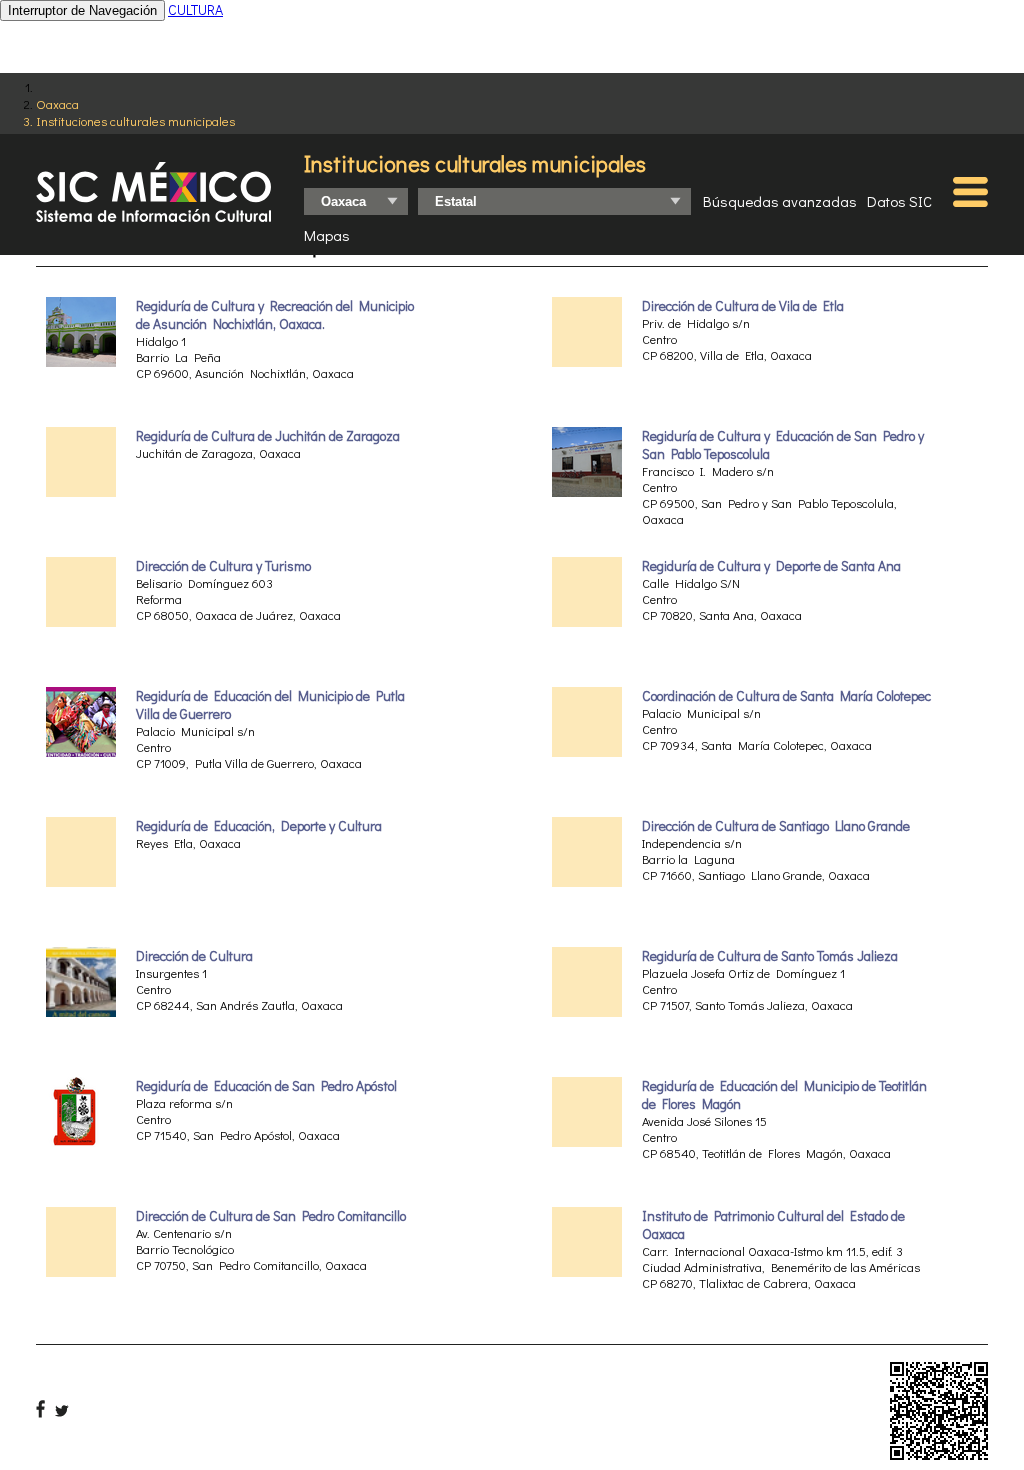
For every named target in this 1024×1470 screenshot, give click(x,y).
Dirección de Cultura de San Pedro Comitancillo (271, 1216)
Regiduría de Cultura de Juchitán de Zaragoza (268, 436)
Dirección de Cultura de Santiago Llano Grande (776, 826)
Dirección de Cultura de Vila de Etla (743, 306)
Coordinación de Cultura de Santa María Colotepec (786, 696)
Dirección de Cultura (194, 956)
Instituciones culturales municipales (135, 120)
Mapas (327, 235)
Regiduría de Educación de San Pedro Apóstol (266, 1086)
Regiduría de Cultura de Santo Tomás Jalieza (770, 956)
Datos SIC (899, 201)
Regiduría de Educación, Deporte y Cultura (259, 826)
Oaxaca (57, 103)
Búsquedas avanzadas (780, 201)
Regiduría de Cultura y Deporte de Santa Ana (771, 566)
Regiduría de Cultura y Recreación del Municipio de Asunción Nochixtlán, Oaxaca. (275, 315)
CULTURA (195, 9)
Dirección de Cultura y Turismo (223, 566)
